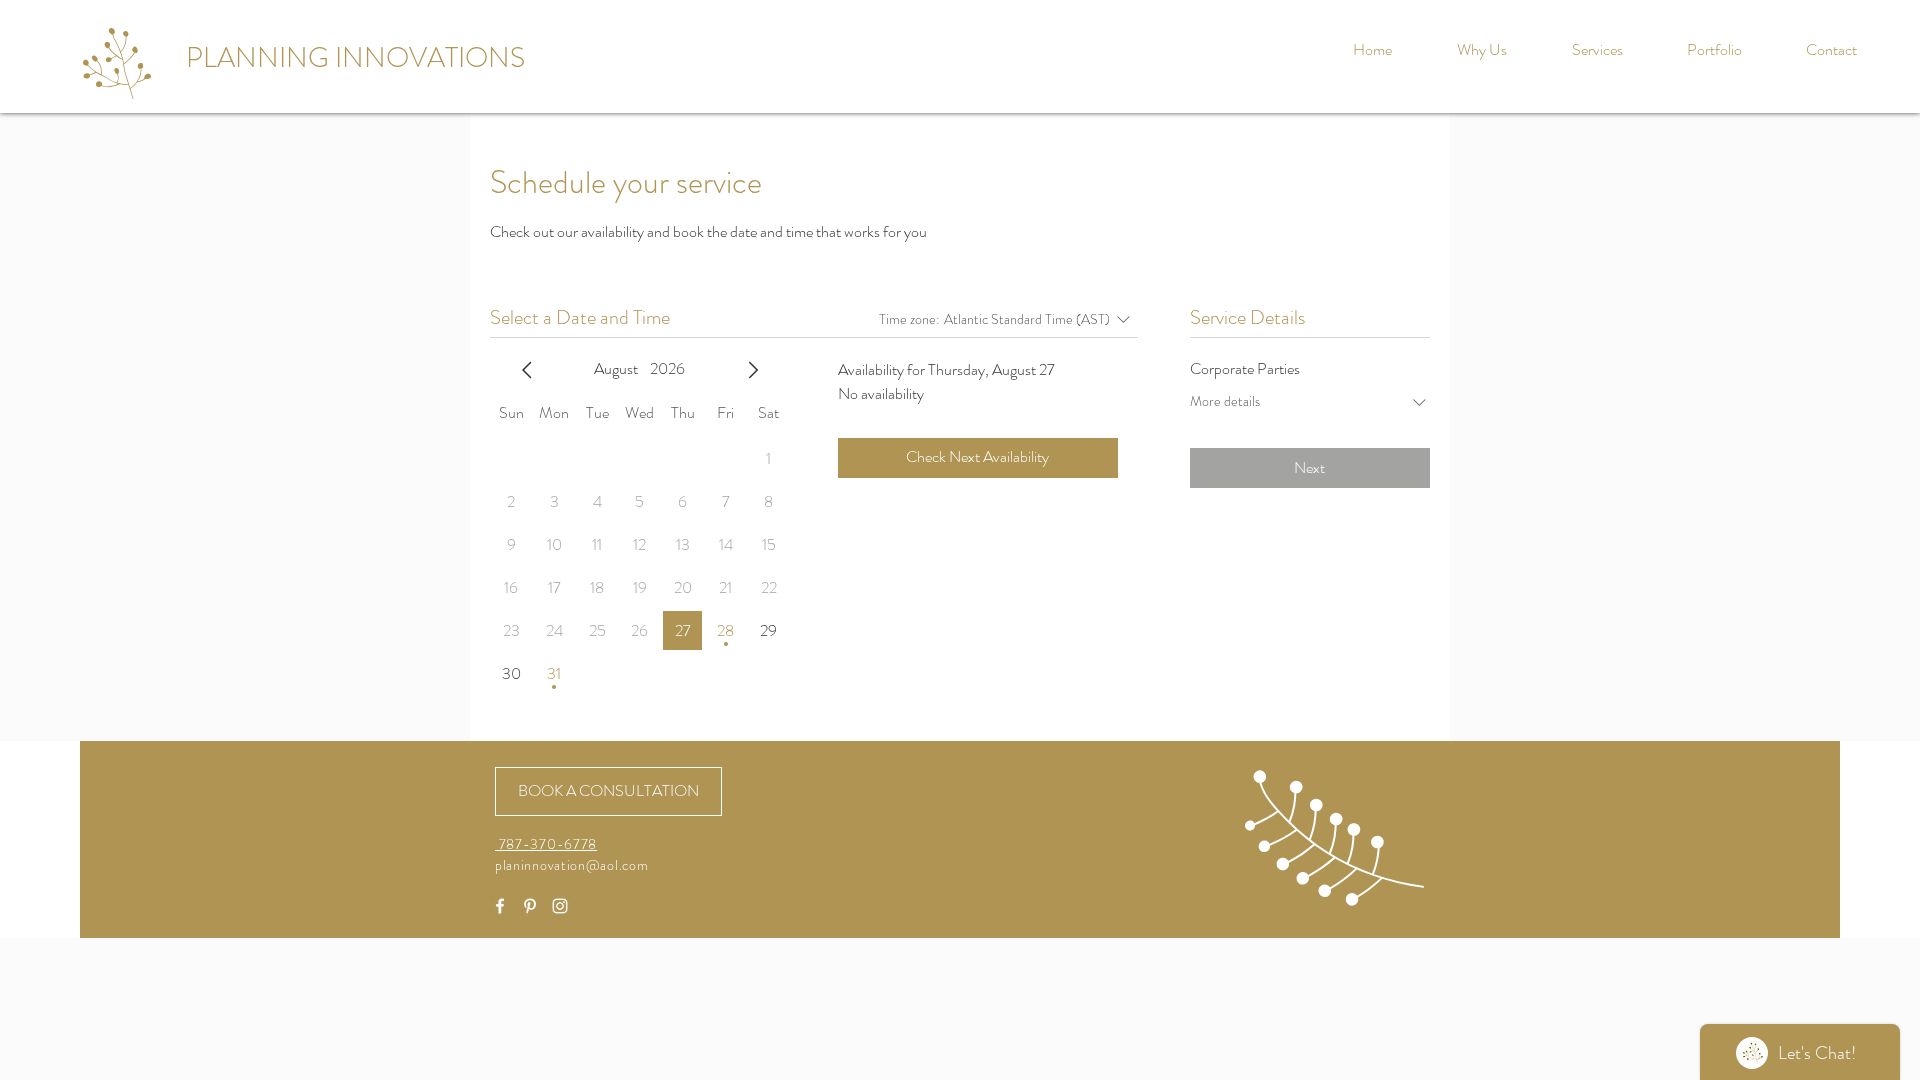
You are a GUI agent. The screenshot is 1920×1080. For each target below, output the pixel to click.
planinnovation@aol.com (571, 865)
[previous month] (527, 370)
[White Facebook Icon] (500, 906)
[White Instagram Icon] (560, 906)
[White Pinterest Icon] (530, 906)
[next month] (753, 370)
